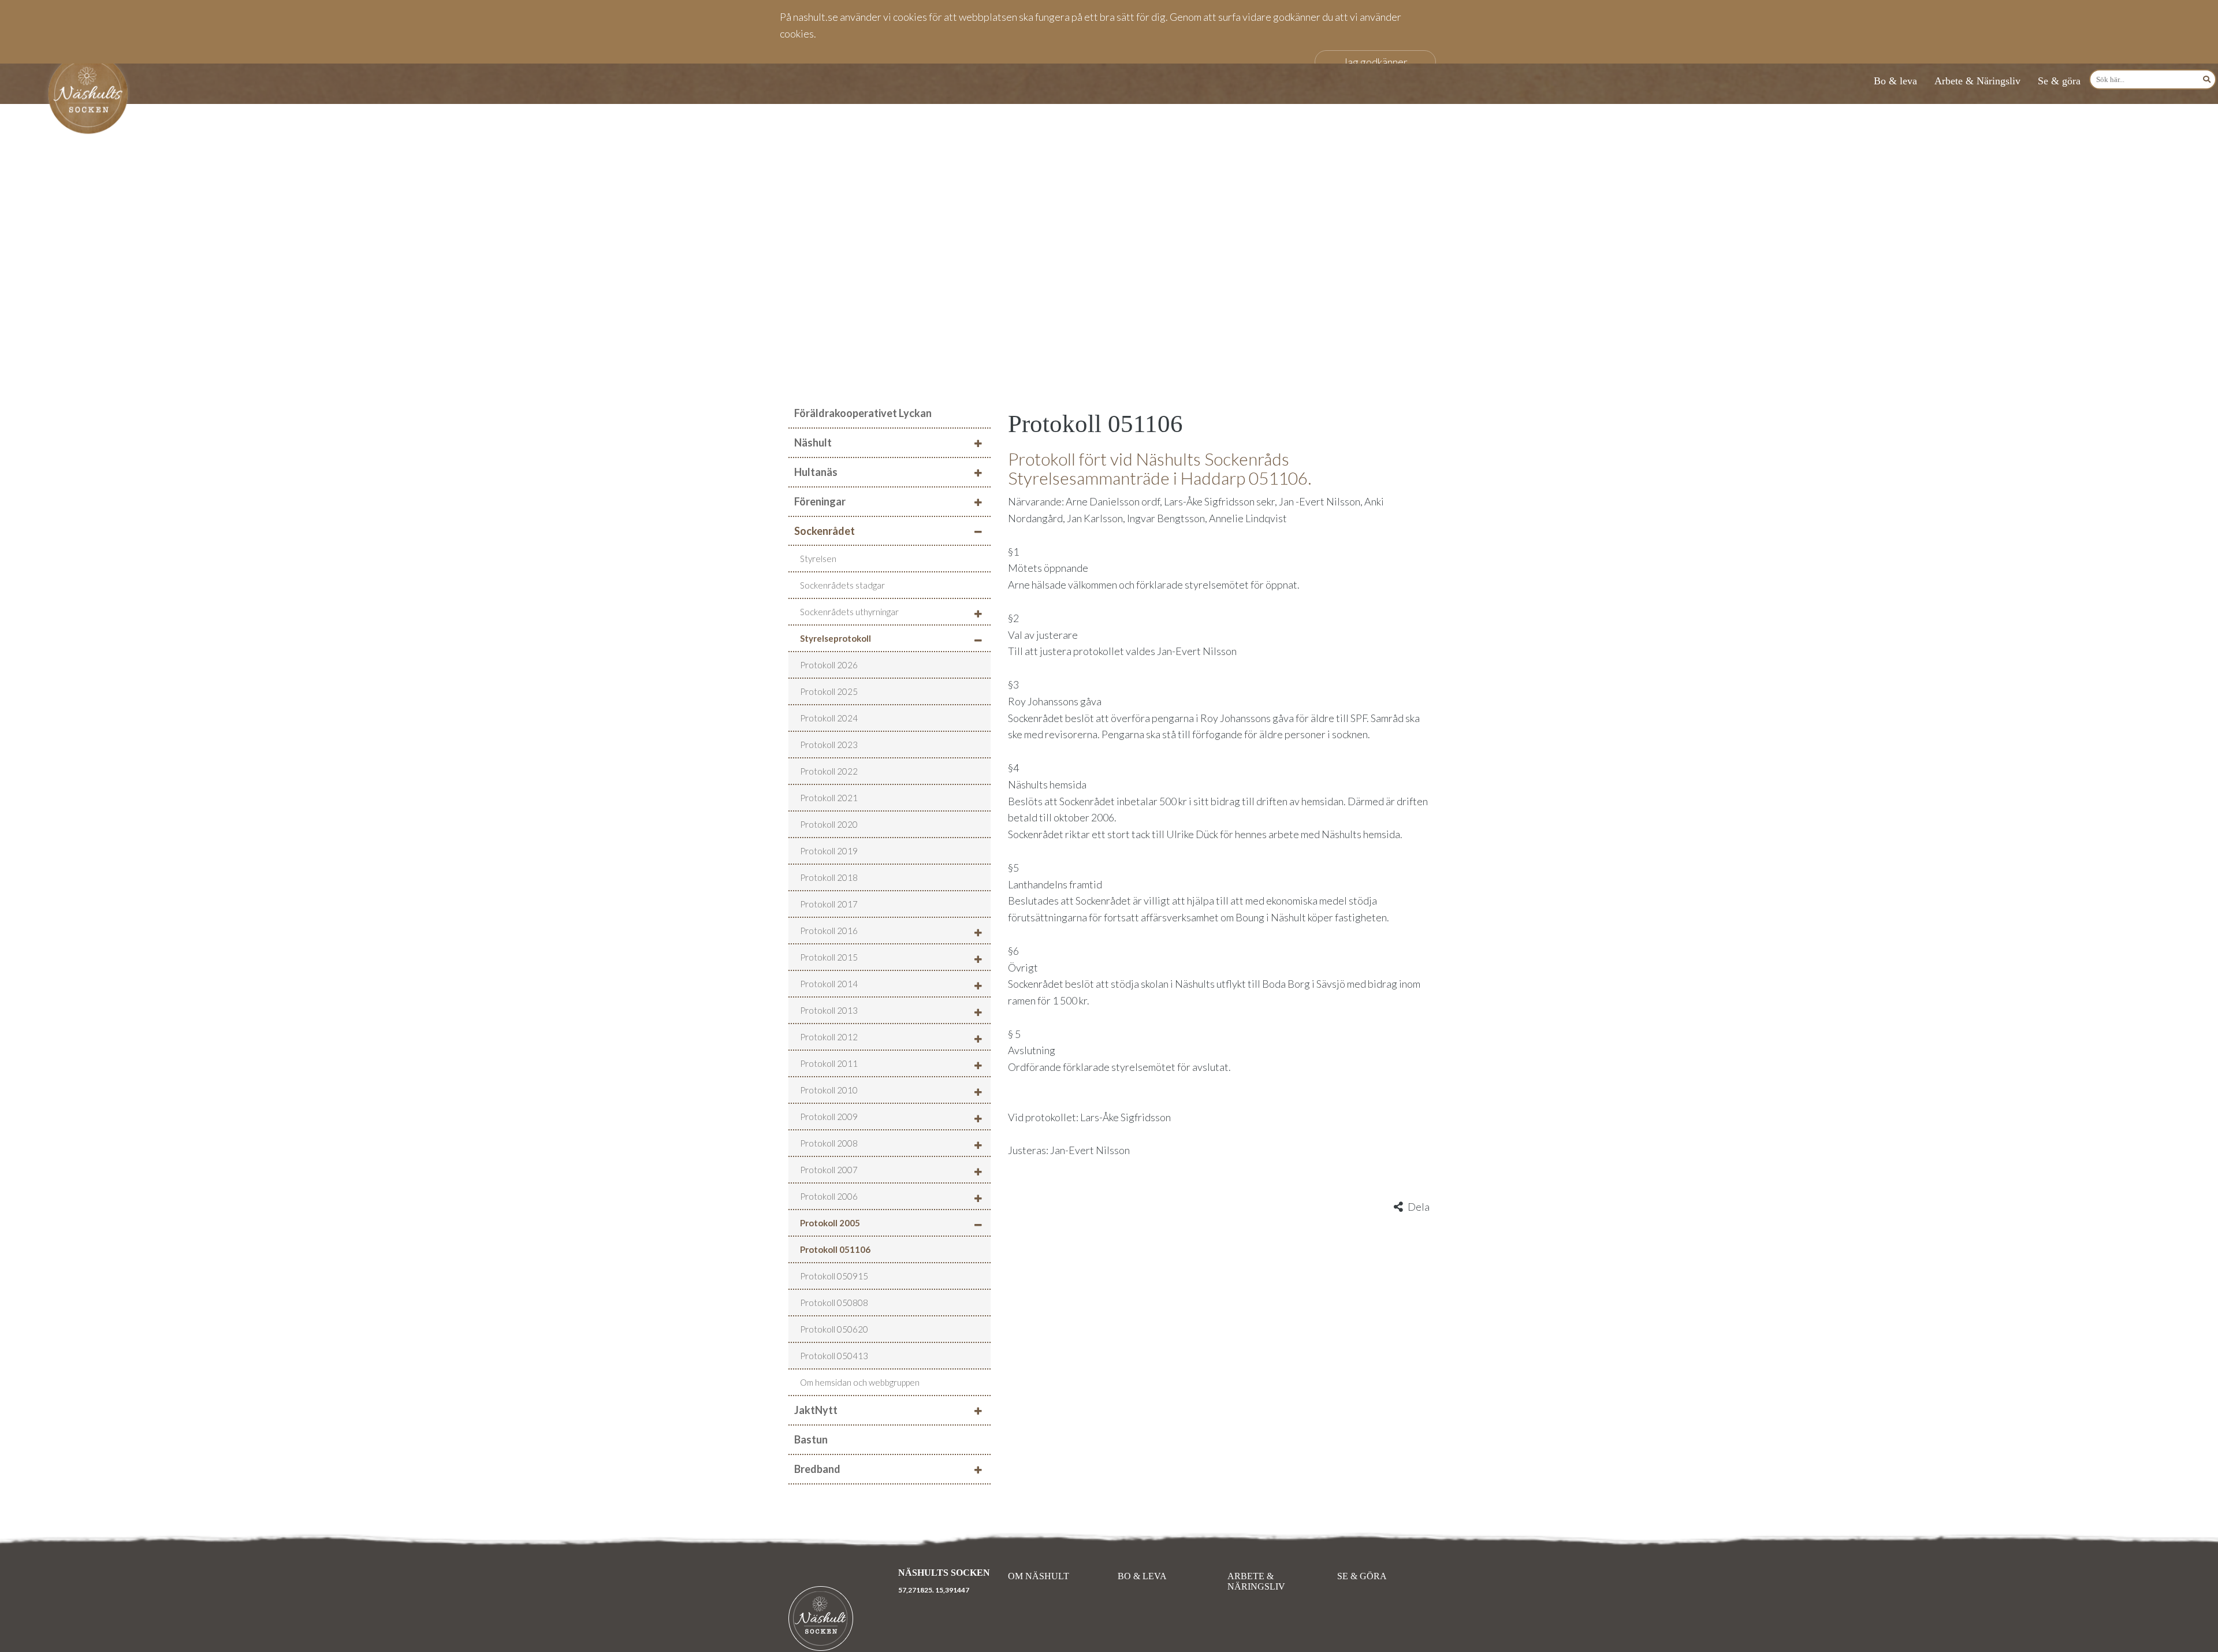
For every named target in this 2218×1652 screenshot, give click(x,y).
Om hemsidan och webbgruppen (860, 1382)
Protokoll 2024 (829, 718)
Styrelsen (818, 559)
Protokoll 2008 (829, 1143)
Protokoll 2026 (829, 665)
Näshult (813, 442)
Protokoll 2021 (829, 798)
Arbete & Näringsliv (1977, 81)
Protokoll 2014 (829, 984)
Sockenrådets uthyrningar (849, 612)
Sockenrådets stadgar (842, 585)
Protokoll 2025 (829, 691)
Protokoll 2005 (830, 1223)
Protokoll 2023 (829, 745)
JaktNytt (816, 1410)
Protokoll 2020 (829, 824)
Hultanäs (816, 472)
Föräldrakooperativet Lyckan (863, 413)
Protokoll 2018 (829, 877)
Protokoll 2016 (829, 931)
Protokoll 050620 (834, 1329)
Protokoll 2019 (829, 851)
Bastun (811, 1439)
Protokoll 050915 (834, 1276)
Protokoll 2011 (829, 1063)
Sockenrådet (825, 531)
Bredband (817, 1469)
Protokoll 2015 (829, 957)
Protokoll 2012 (829, 1037)
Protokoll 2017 (829, 904)
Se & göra (2059, 81)
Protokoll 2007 (829, 1170)
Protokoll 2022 (829, 771)
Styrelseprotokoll (836, 638)
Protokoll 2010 (829, 1090)
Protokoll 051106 (835, 1249)
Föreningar (820, 501)
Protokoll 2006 (829, 1196)
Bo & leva (1895, 81)
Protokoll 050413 (834, 1356)
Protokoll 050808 (834, 1303)
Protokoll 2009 (829, 1117)
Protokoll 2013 (829, 1010)
